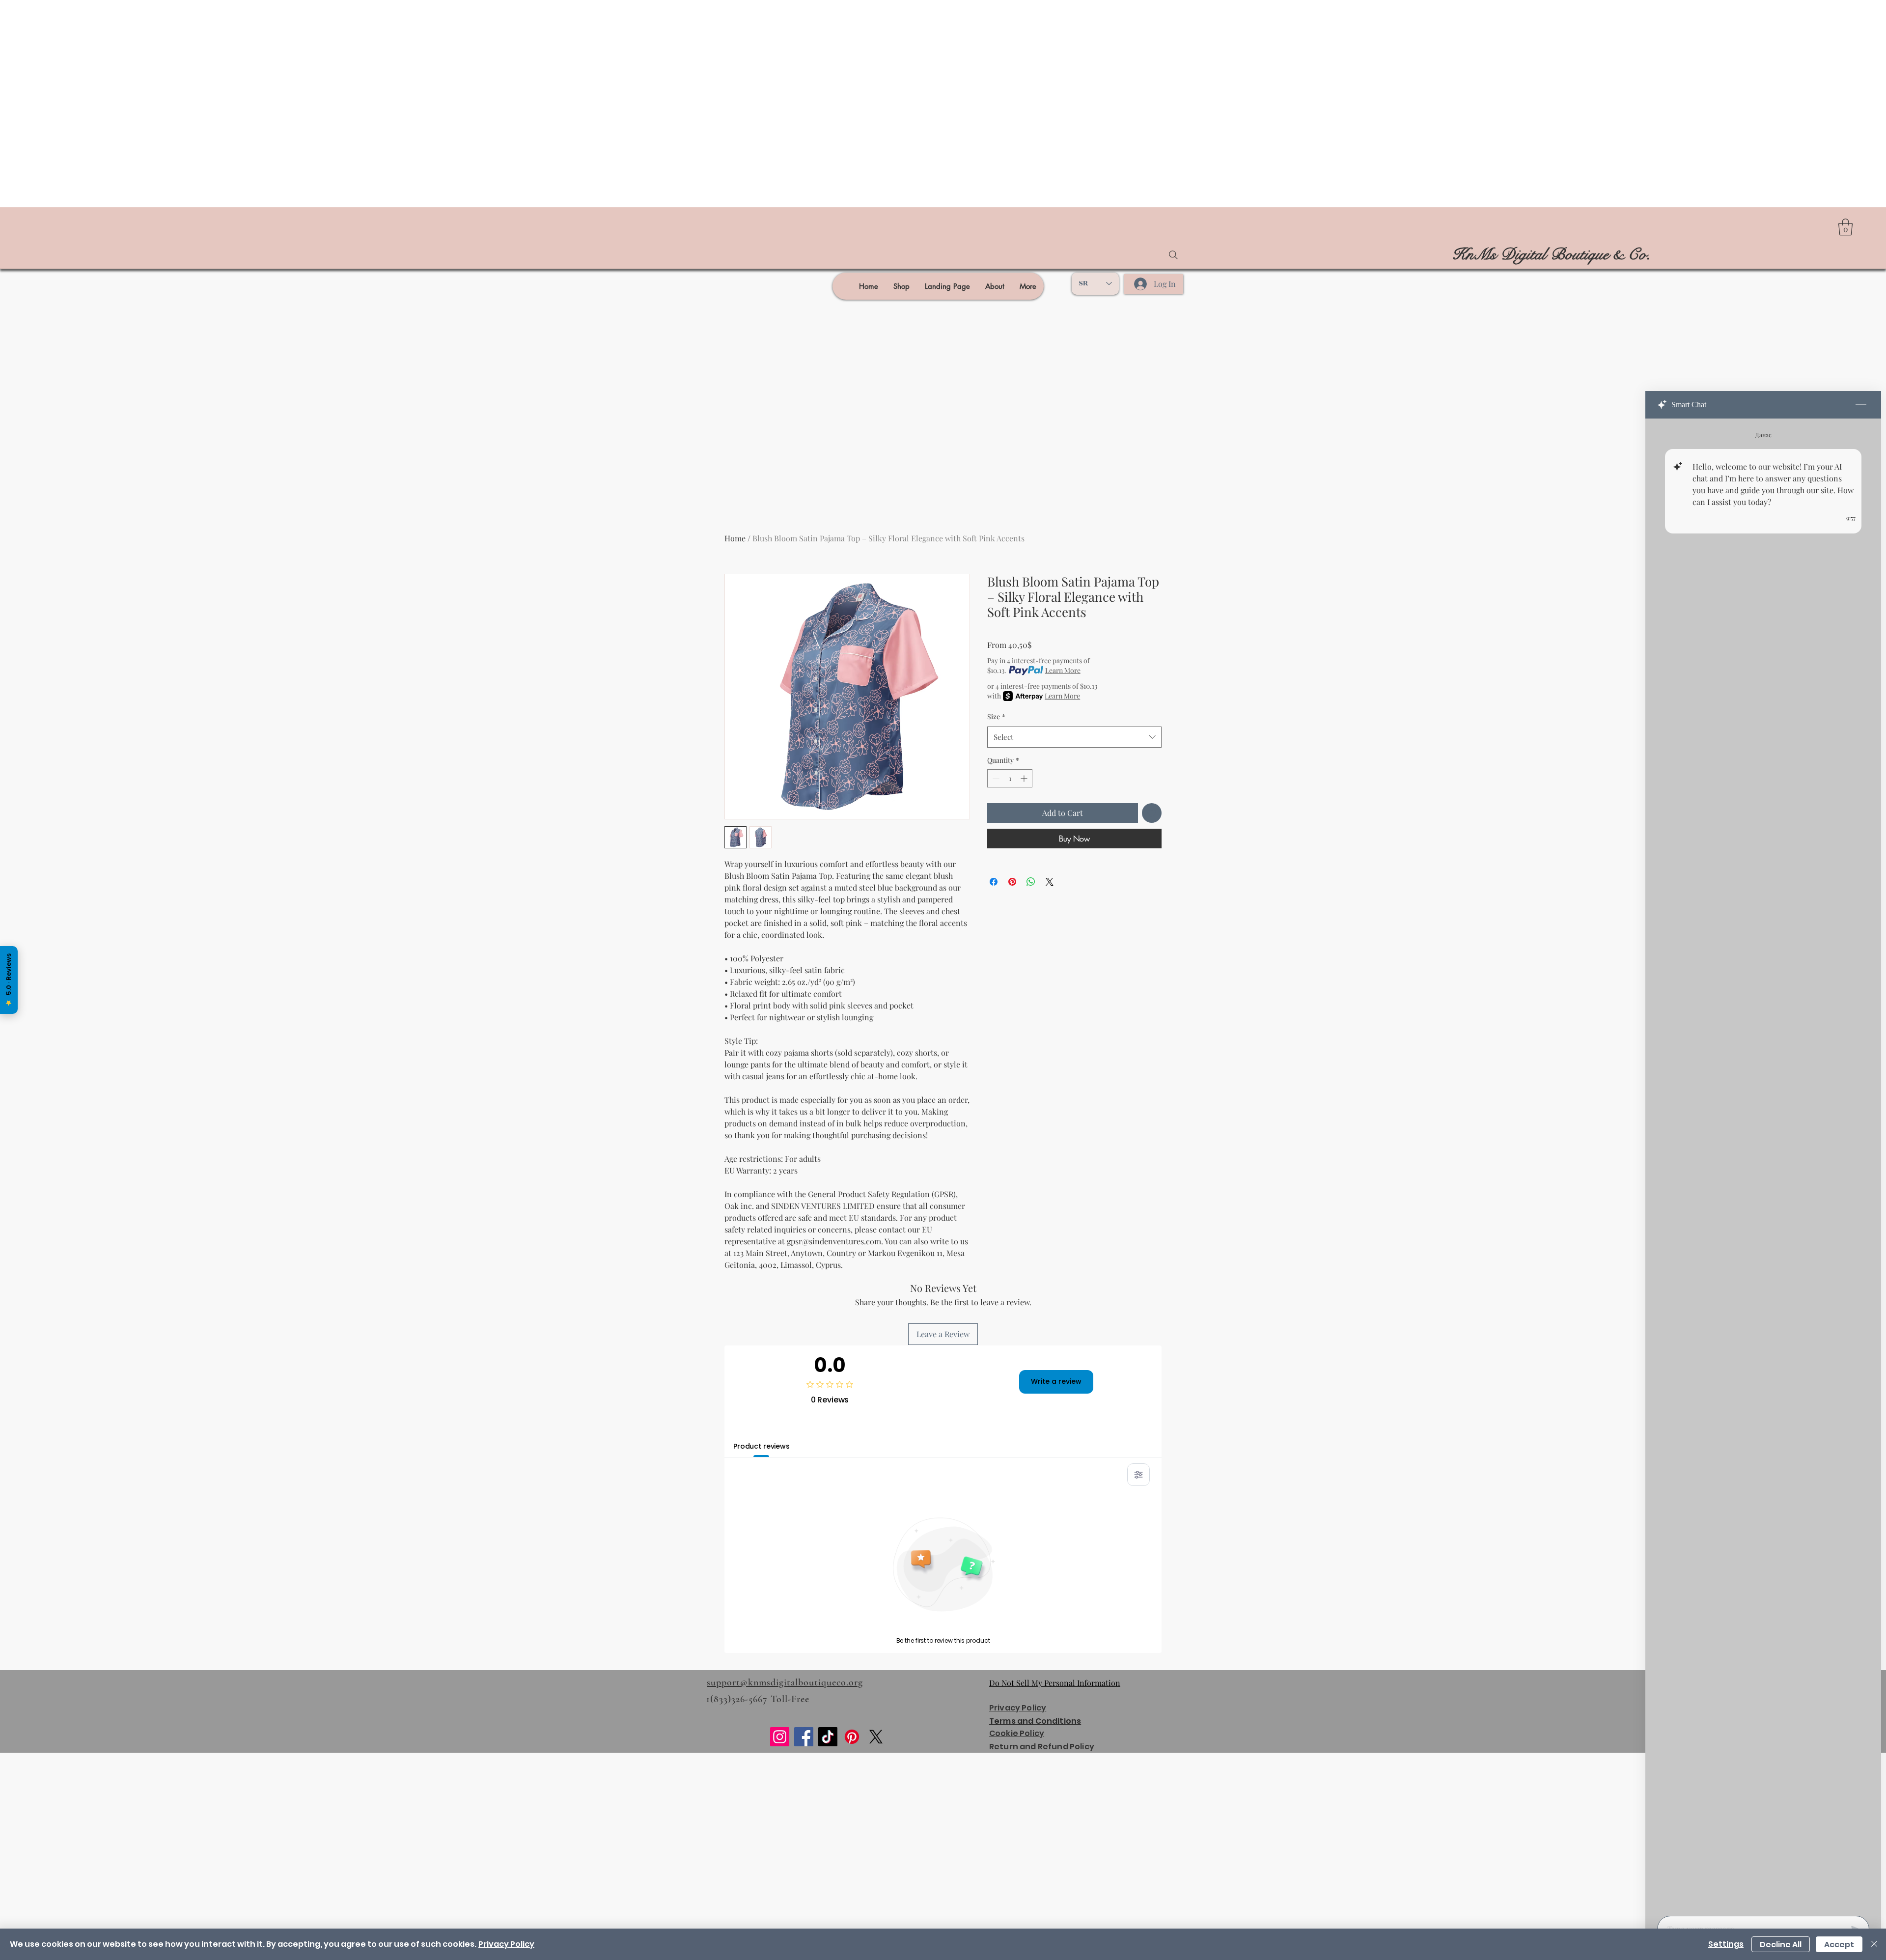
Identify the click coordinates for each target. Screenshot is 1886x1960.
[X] (876, 1737)
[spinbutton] (1010, 778)
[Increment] (1025, 778)
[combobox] (1074, 737)
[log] (1763, 1164)
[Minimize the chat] (1861, 405)
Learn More (1063, 670)
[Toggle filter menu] (1138, 1475)
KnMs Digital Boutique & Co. (1551, 254)
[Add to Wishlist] (1152, 813)
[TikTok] (828, 1737)
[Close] (1874, 1944)
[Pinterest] (852, 1737)
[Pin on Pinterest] (1012, 882)
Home (735, 538)
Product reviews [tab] (762, 1446)
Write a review (1056, 1381)
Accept (1839, 1945)
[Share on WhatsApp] (1031, 882)
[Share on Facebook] (994, 882)
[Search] (1173, 255)
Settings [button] (1726, 1944)
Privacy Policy (506, 1944)
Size (996, 716)
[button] (1845, 227)
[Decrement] (995, 778)
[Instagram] (780, 1737)
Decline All (1781, 1945)
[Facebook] (804, 1737)
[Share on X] (1050, 882)
